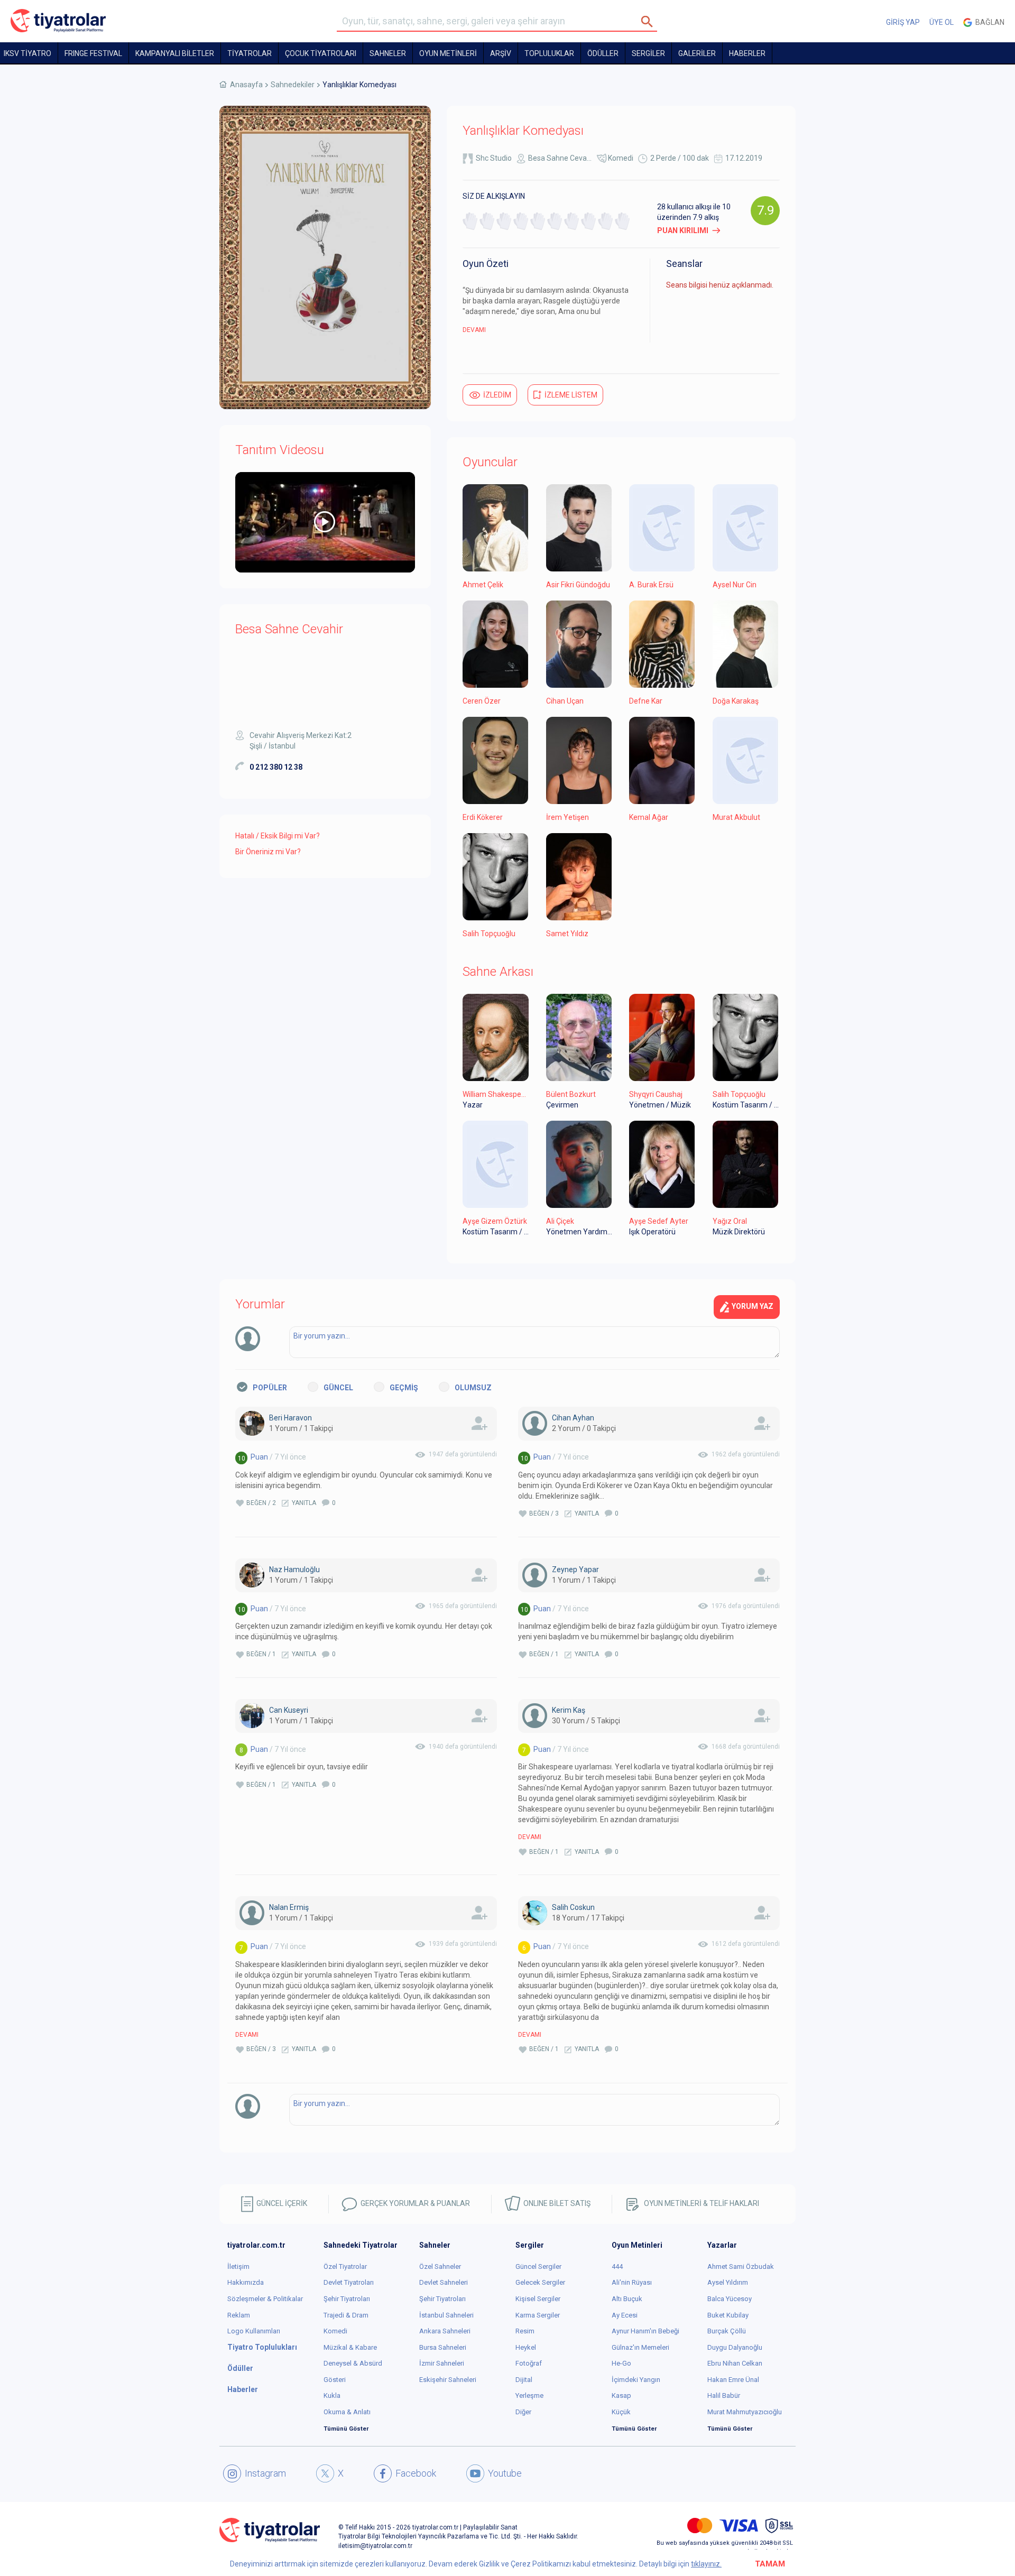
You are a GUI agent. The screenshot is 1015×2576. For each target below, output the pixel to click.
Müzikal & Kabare (350, 2347)
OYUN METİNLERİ (448, 53)
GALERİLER (697, 53)
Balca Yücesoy (730, 2299)
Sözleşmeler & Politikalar (265, 2299)
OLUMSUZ (473, 1388)
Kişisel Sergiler (538, 2299)
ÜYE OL (942, 22)
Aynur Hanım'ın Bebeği (645, 2331)
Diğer (523, 2412)
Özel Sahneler (440, 2266)
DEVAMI (474, 330)
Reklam (239, 2315)
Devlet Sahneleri (444, 2282)
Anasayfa (246, 85)
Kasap (621, 2395)
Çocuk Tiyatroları (321, 53)
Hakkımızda (246, 2282)
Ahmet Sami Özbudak (741, 2266)
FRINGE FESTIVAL (93, 53)
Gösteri (335, 2380)
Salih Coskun (573, 1907)
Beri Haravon (290, 1418)
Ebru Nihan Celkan (735, 2363)
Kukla (332, 2395)
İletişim (238, 2266)
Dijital (524, 2380)
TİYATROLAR (250, 53)
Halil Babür (724, 2395)
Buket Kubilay (728, 2315)
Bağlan (988, 22)
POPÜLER (270, 1388)
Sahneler (388, 53)
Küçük (621, 2412)
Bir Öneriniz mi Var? (268, 852)
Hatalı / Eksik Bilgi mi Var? (278, 836)
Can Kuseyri (289, 1710)
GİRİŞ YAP (903, 22)
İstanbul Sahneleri (446, 2315)
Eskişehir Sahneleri (448, 2380)
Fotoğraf (529, 2363)
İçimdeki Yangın (636, 2380)
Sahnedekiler (293, 85)
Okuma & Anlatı (347, 2412)
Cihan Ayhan (573, 1418)
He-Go (621, 2363)
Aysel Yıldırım (728, 2282)
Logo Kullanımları (254, 2331)
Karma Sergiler (538, 2315)
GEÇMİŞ (404, 1388)
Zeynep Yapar (575, 1569)
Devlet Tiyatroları (349, 2282)
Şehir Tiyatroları (347, 2299)
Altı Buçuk (627, 2299)
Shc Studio (494, 158)
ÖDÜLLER (603, 53)
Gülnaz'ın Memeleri (640, 2347)
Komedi (621, 158)
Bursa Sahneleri (443, 2347)
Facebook (416, 2473)
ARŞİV (501, 53)
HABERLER (747, 53)
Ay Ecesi (625, 2315)
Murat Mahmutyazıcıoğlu (745, 2412)
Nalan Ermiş (289, 1907)
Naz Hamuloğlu (294, 1569)
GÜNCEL (338, 1388)
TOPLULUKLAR (549, 53)
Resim (525, 2331)
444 (617, 2266)
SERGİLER (648, 53)
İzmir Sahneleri (442, 2363)
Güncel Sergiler (538, 2266)
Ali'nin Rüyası (632, 2282)
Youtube (505, 2473)
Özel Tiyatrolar (345, 2266)
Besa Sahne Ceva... (560, 158)
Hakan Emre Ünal (733, 2380)
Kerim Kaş (569, 1710)
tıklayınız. (706, 2564)
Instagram (265, 2473)
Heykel (526, 2347)
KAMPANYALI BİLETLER (175, 53)
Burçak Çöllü (727, 2331)
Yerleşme (529, 2395)
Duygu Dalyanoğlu (735, 2347)
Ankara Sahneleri (445, 2331)
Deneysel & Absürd (353, 2363)
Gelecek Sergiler (540, 2282)
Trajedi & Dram (346, 2315)
